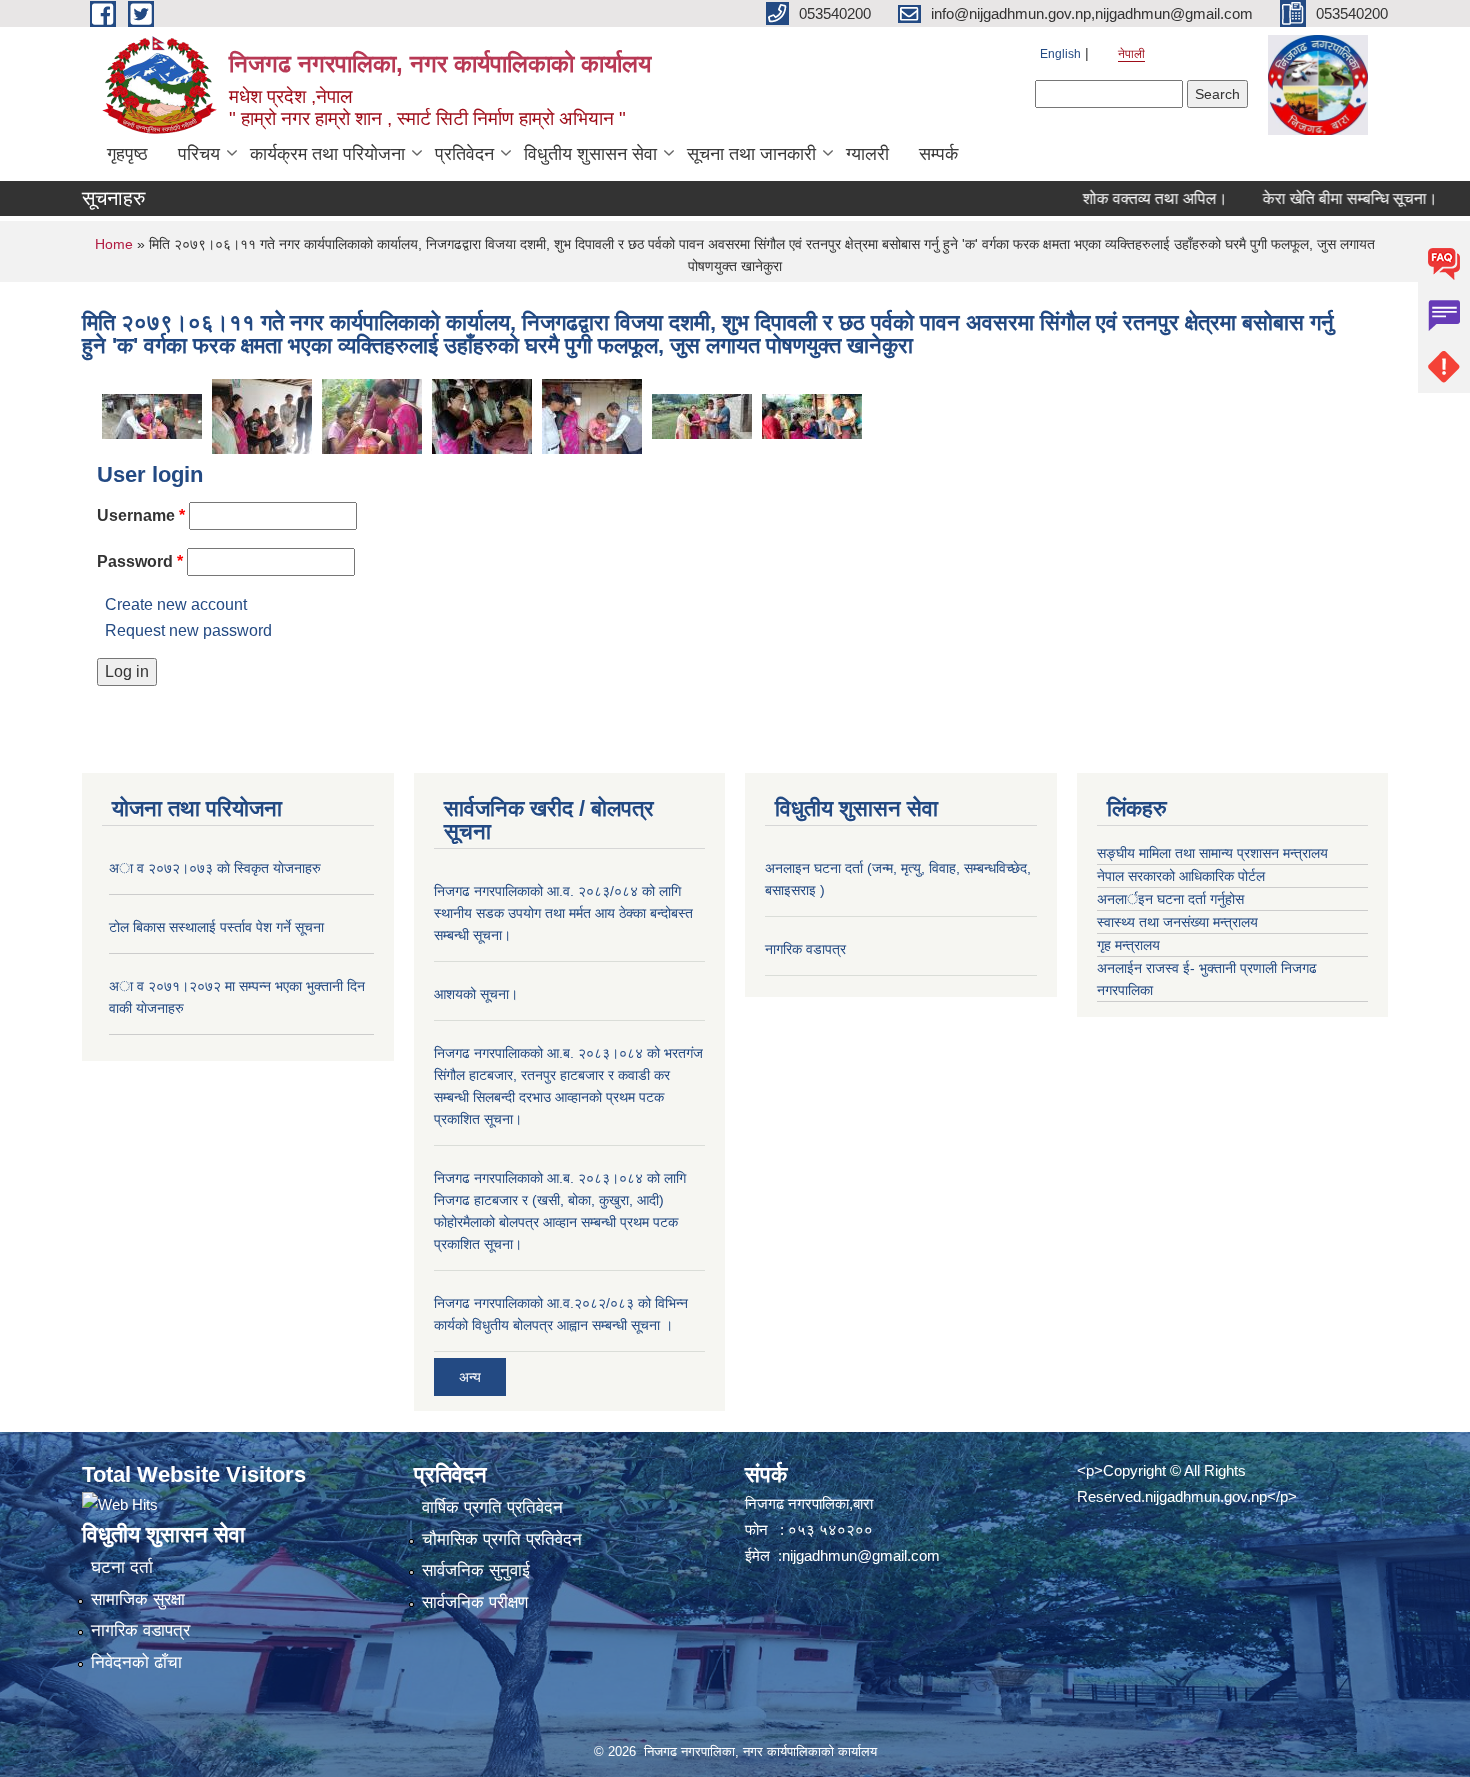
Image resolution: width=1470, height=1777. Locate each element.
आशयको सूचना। (476, 994)
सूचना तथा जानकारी (751, 154)
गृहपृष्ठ (127, 154)
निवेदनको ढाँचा (136, 1662)
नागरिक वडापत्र (805, 949)
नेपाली (1131, 54)
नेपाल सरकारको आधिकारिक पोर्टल (1181, 876)
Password (140, 561)
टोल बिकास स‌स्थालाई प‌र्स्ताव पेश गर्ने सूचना (216, 927)
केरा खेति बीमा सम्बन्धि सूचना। (1320, 198)
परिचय (199, 154)
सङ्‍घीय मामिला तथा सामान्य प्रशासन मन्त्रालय (1212, 853)
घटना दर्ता (122, 1567)
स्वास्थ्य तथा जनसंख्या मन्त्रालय (1177, 922)
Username (141, 515)
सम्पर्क (938, 154)
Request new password (188, 630)
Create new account (176, 604)
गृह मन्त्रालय (1128, 945)
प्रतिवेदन (464, 154)
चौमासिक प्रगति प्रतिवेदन (502, 1539)
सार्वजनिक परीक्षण (475, 1602)
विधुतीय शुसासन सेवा (590, 154)
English (1060, 54)
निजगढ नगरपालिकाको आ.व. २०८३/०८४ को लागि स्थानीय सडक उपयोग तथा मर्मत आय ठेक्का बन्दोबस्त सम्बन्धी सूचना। (563, 913)
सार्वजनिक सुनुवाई (476, 1570)
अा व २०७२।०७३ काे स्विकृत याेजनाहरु (215, 868)
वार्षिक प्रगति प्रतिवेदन (492, 1507)
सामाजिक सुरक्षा (138, 1599)
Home (114, 244)
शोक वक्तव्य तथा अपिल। (1125, 198)
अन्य (470, 1377)
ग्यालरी (867, 154)
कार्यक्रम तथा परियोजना (327, 154)
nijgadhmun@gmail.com (861, 1555)
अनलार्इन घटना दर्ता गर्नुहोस (1170, 899)
